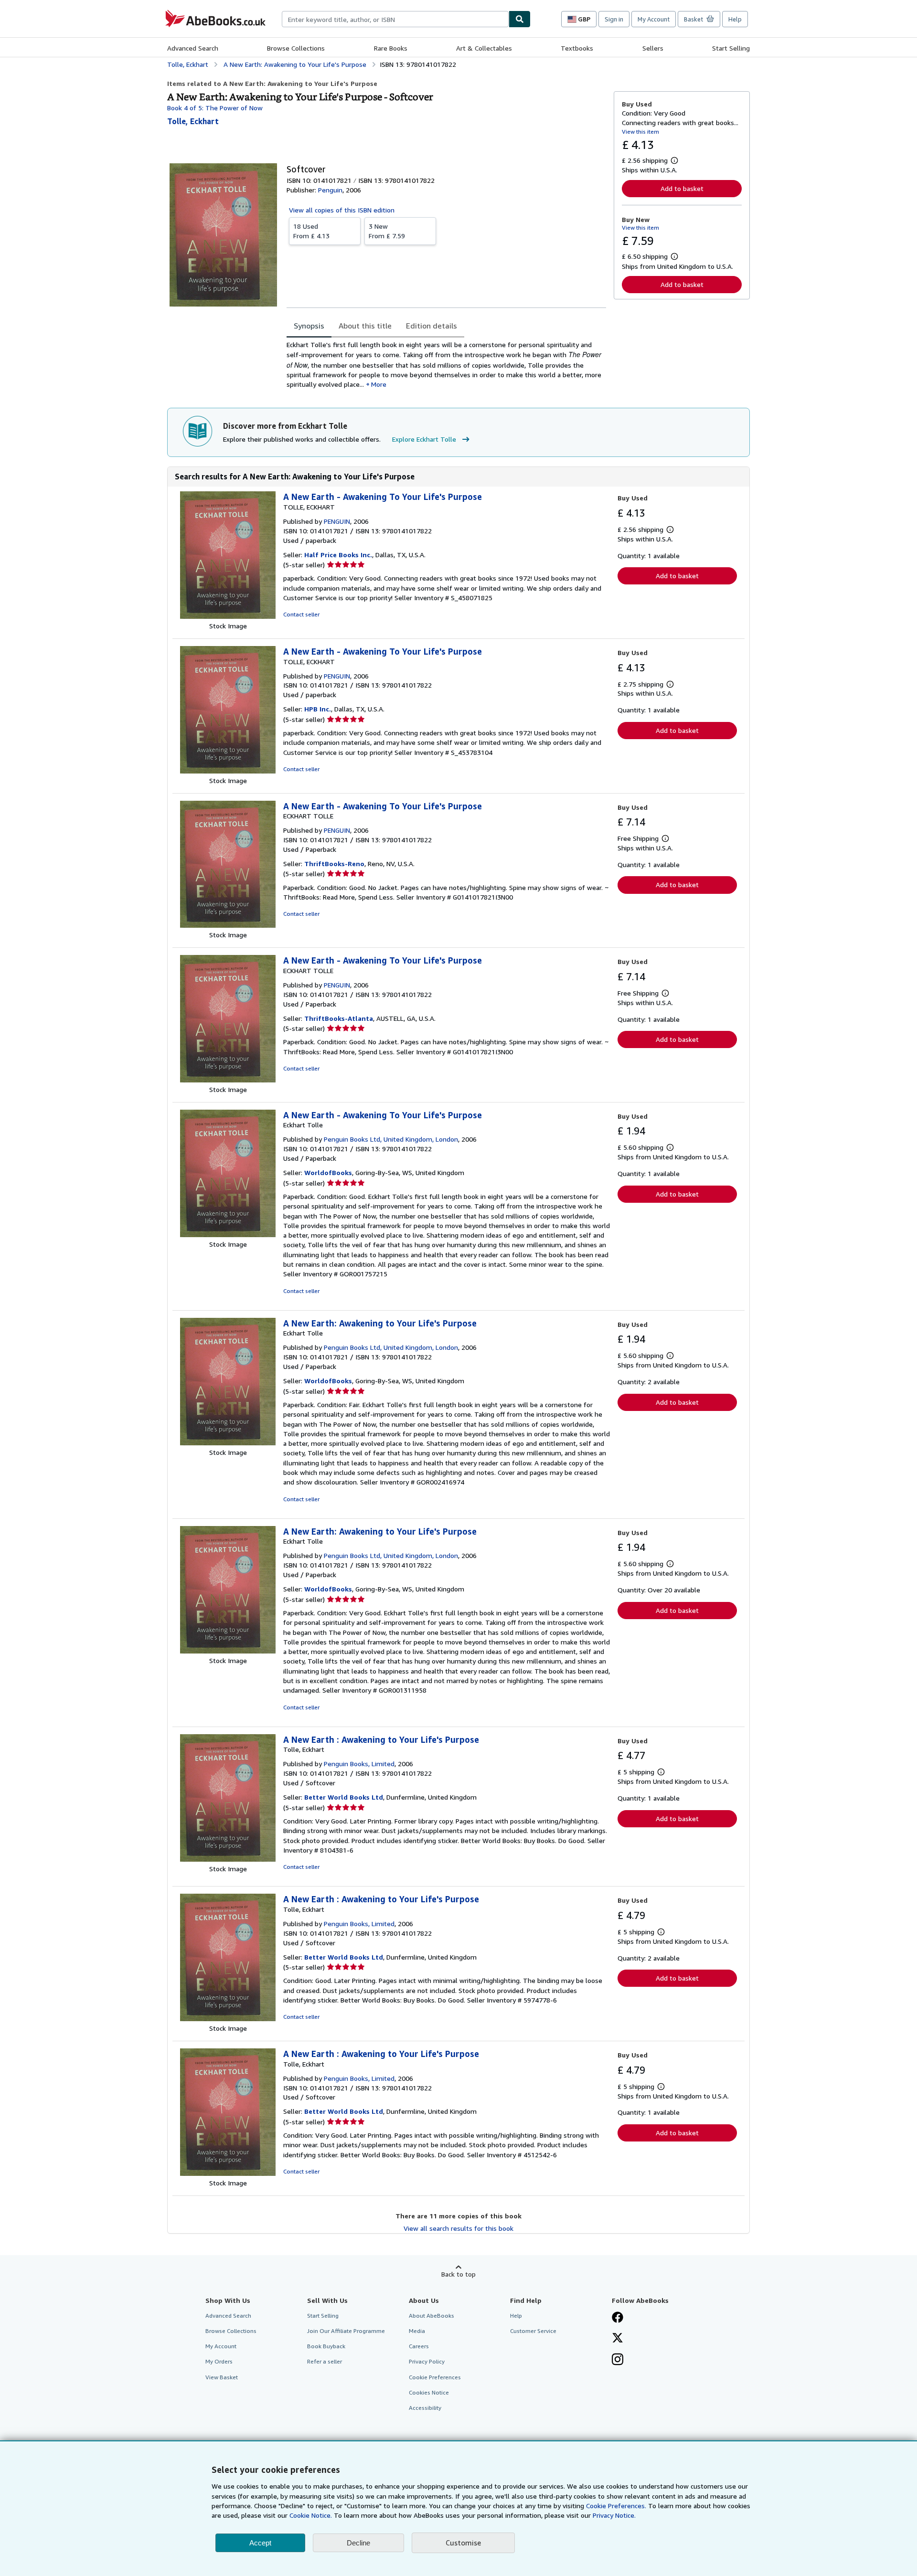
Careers (419, 2346)
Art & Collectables (484, 48)
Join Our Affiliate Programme (346, 2331)
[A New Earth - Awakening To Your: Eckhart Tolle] (228, 1235)
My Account (654, 19)
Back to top (458, 2274)
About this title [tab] (365, 326)
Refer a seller (325, 2361)
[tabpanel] (446, 365)
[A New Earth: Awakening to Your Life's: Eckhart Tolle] (228, 1443)
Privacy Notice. (614, 2515)
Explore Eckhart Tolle (424, 439)
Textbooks (577, 48)
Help (735, 19)
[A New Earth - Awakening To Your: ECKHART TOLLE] (228, 925)
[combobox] (395, 19)
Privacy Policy (427, 2361)
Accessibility (425, 2408)
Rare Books (391, 48)
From (311, 231)
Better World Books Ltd (344, 1797)
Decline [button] (358, 2543)
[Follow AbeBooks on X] (618, 2339)
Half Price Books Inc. (338, 555)
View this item (640, 132)
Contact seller (301, 614)
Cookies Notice (429, 2392)
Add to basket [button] (682, 188)
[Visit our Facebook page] (618, 2318)
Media (417, 2331)
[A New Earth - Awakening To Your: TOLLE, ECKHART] (228, 616)
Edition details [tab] (432, 326)
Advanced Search (193, 48)
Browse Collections (296, 48)
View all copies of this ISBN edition (342, 210)
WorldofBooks (328, 1172)
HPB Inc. (318, 709)
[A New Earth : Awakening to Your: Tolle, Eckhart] (228, 1859)
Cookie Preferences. (616, 2506)
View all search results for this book (458, 2228)
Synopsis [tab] (309, 326)
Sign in (614, 19)
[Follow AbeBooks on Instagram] (618, 2360)
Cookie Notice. (311, 2515)
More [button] (379, 384)
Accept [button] (260, 2543)
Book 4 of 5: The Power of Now (215, 108)
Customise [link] (463, 2543)
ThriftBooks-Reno (334, 864)
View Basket (222, 2377)
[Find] (520, 19)
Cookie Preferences (435, 2377)
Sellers (653, 48)
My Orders (219, 2361)
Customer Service (533, 2331)
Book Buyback (326, 2346)
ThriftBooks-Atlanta (339, 1018)
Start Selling (731, 48)
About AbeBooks (432, 2316)
